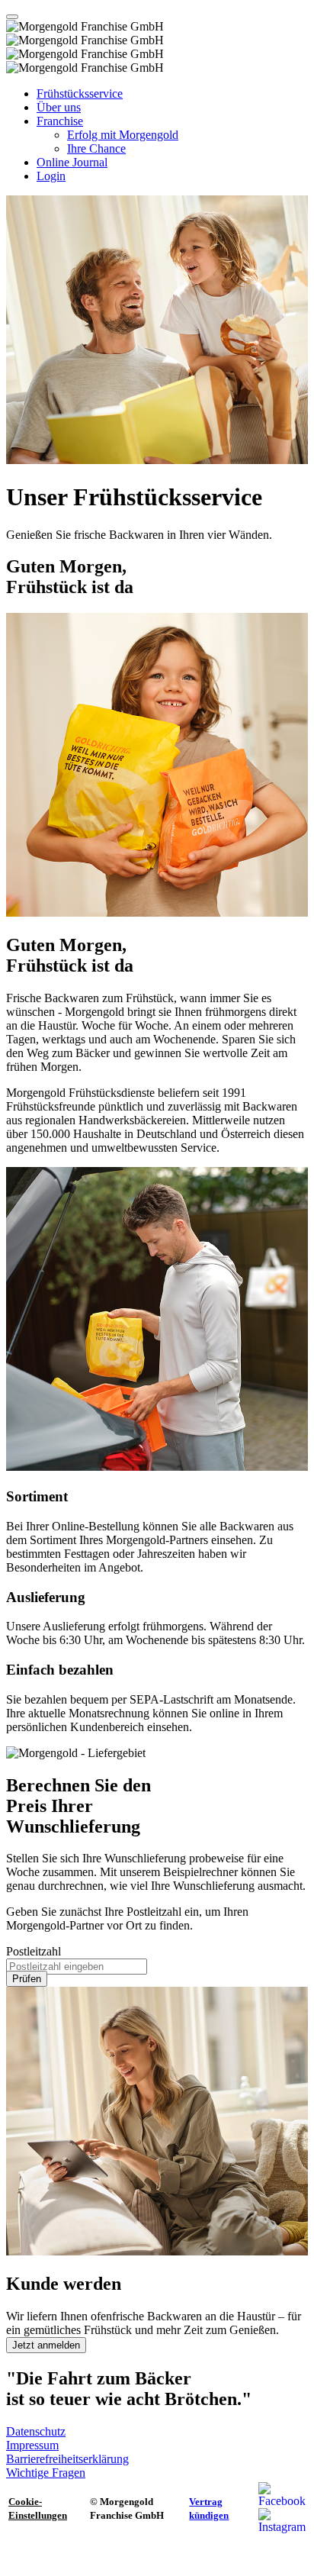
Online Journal (72, 162)
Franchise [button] (60, 121)
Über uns (59, 107)
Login (51, 176)
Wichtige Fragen (46, 2473)
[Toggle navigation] (12, 17)
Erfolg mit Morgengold (123, 135)
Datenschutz (36, 2431)
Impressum (32, 2445)
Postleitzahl (34, 1951)
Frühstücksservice (80, 93)
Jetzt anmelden (46, 2345)
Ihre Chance (96, 148)
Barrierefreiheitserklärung (67, 2459)
